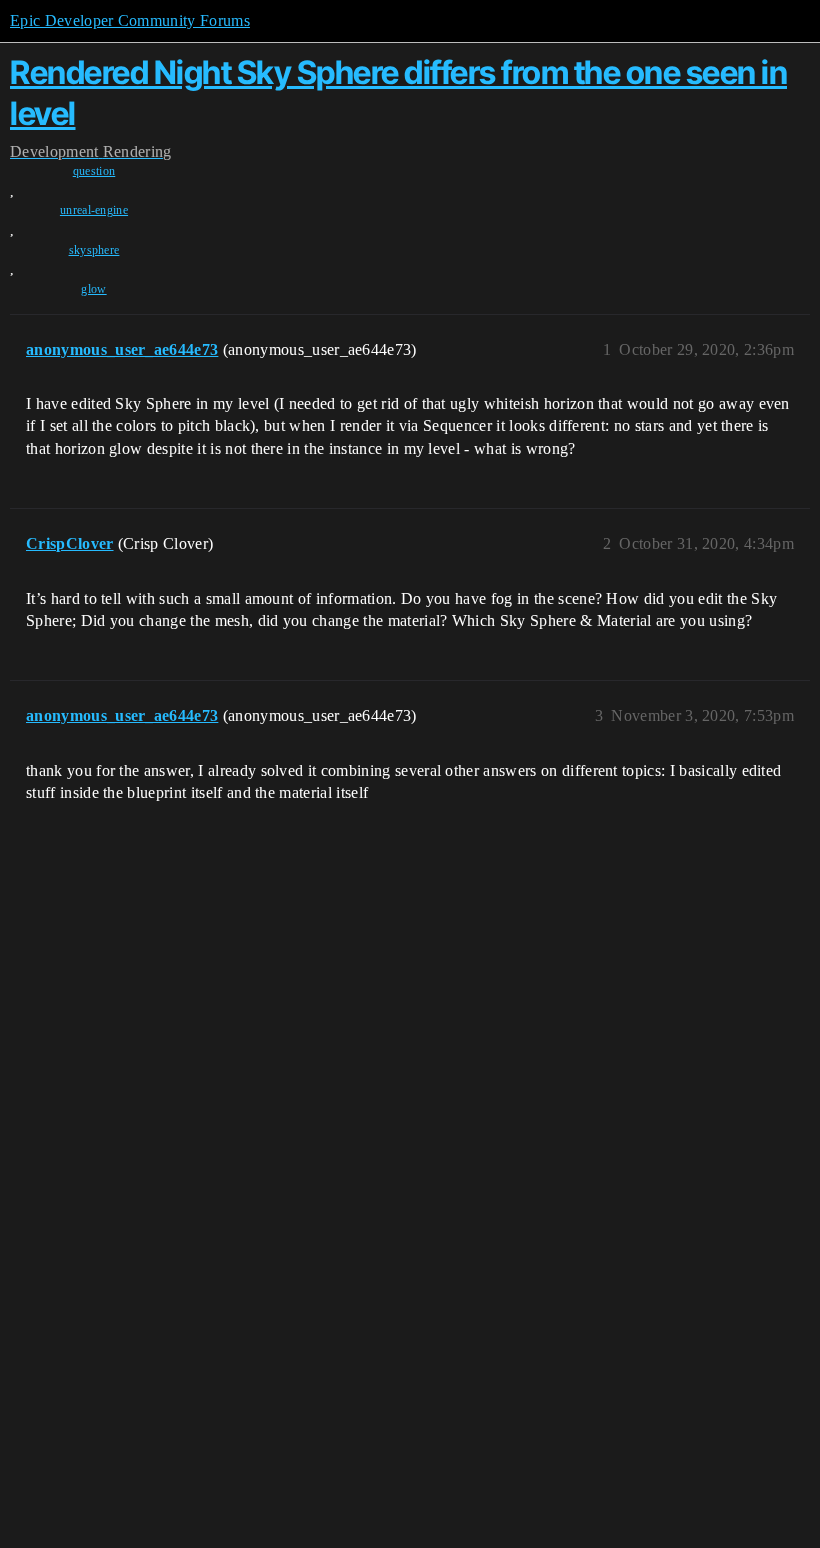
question (94, 171)
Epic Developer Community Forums (130, 20)
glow (93, 289)
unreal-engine (94, 210)
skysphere (94, 250)
